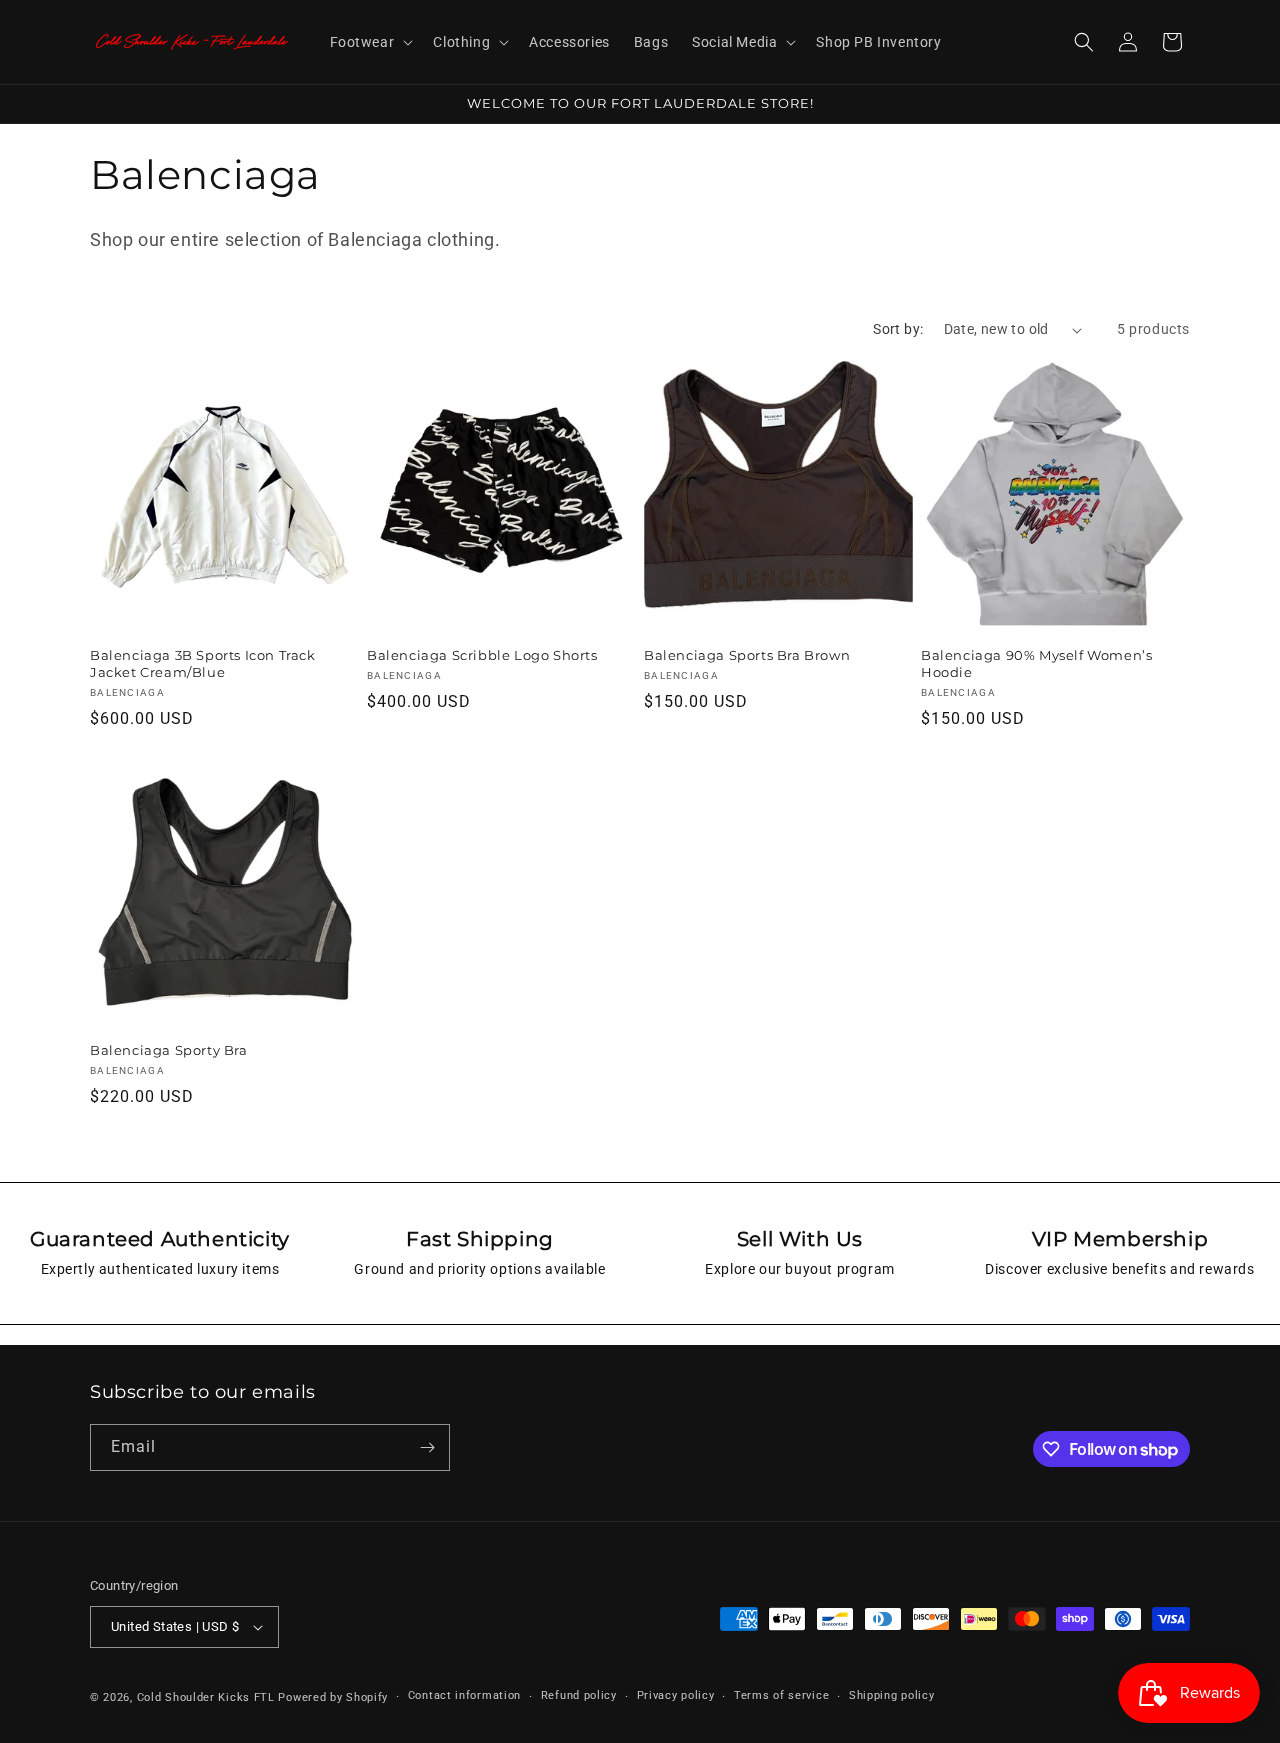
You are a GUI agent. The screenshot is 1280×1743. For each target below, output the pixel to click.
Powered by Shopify (333, 1697)
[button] (370, 42)
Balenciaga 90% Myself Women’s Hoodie (1036, 663)
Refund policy (579, 1695)
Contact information (464, 1695)
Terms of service (781, 1695)
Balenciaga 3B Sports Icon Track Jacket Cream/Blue (203, 663)
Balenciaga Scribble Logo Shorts (482, 655)
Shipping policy (892, 1695)
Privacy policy (676, 1695)
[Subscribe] (427, 1447)
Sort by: (898, 329)
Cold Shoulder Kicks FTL (206, 1697)
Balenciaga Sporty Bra (169, 1050)
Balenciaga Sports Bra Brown (747, 655)
